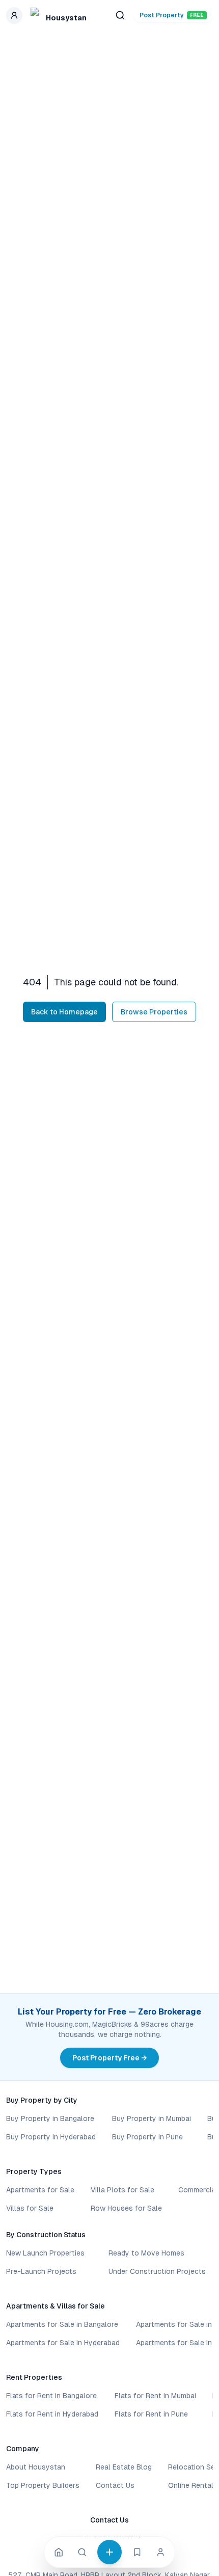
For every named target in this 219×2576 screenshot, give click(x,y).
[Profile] (160, 2552)
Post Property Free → (109, 2058)
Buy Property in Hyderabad (51, 2137)
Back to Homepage (64, 1012)
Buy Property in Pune (147, 2137)
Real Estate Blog (124, 2467)
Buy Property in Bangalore (50, 2118)
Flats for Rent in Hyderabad (52, 2414)
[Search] (82, 2552)
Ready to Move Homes (146, 2253)
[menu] (14, 15)
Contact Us (115, 2485)
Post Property (172, 15)
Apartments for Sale (40, 2190)
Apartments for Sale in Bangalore (62, 2324)
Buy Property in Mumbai (152, 2118)
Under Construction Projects (157, 2271)
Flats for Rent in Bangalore (51, 2396)
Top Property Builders (43, 2485)
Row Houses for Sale (126, 2208)
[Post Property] (109, 2552)
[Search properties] (120, 15)
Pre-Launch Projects (41, 2271)
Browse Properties (154, 1012)
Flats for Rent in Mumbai (155, 2396)
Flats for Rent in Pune (151, 2414)
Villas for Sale (30, 2208)
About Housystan (36, 2467)
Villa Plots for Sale (122, 2190)
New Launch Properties (45, 2253)
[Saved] (137, 2552)
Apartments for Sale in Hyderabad (63, 2343)
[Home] (59, 2552)
